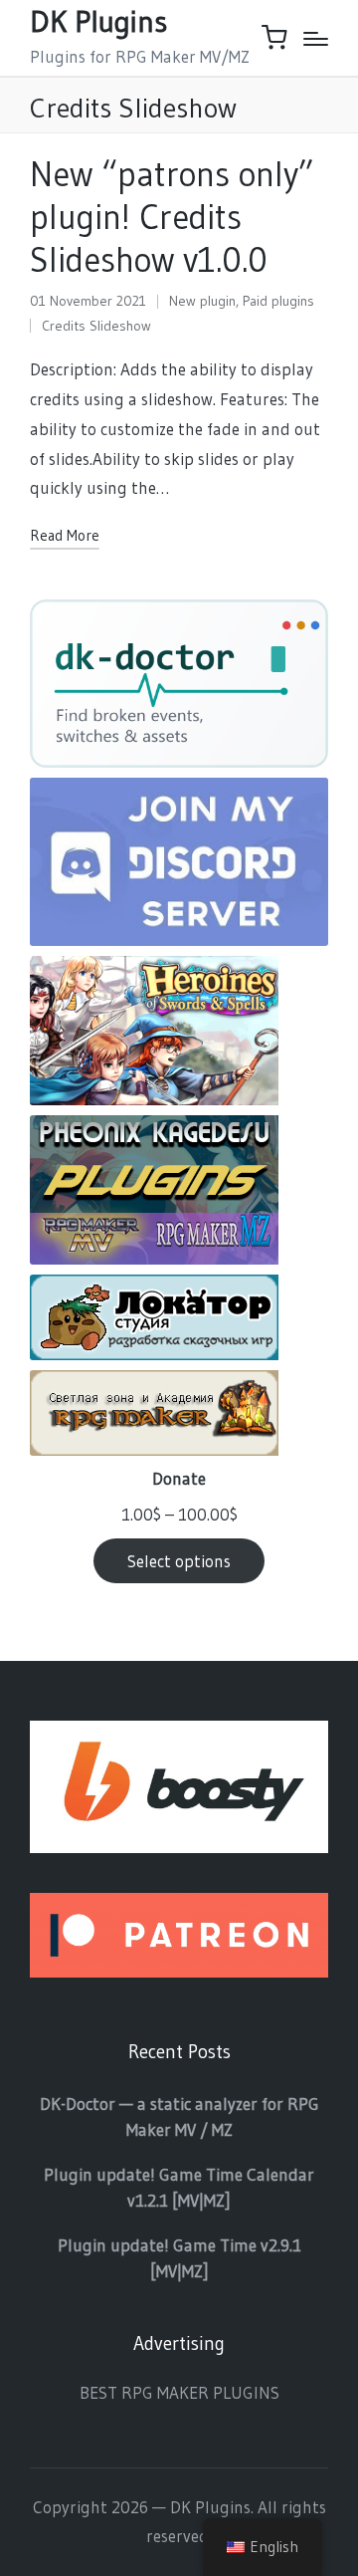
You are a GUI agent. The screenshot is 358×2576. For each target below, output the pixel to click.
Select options (179, 1561)
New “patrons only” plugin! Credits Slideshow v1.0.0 (172, 217)
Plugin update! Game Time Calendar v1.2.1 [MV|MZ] (179, 2187)
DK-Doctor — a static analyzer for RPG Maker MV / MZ (179, 2116)
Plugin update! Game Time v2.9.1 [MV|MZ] (179, 2258)
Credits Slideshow (96, 326)
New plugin (202, 301)
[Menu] (316, 39)
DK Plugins (98, 21)
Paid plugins (278, 301)
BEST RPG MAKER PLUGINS (179, 2392)
